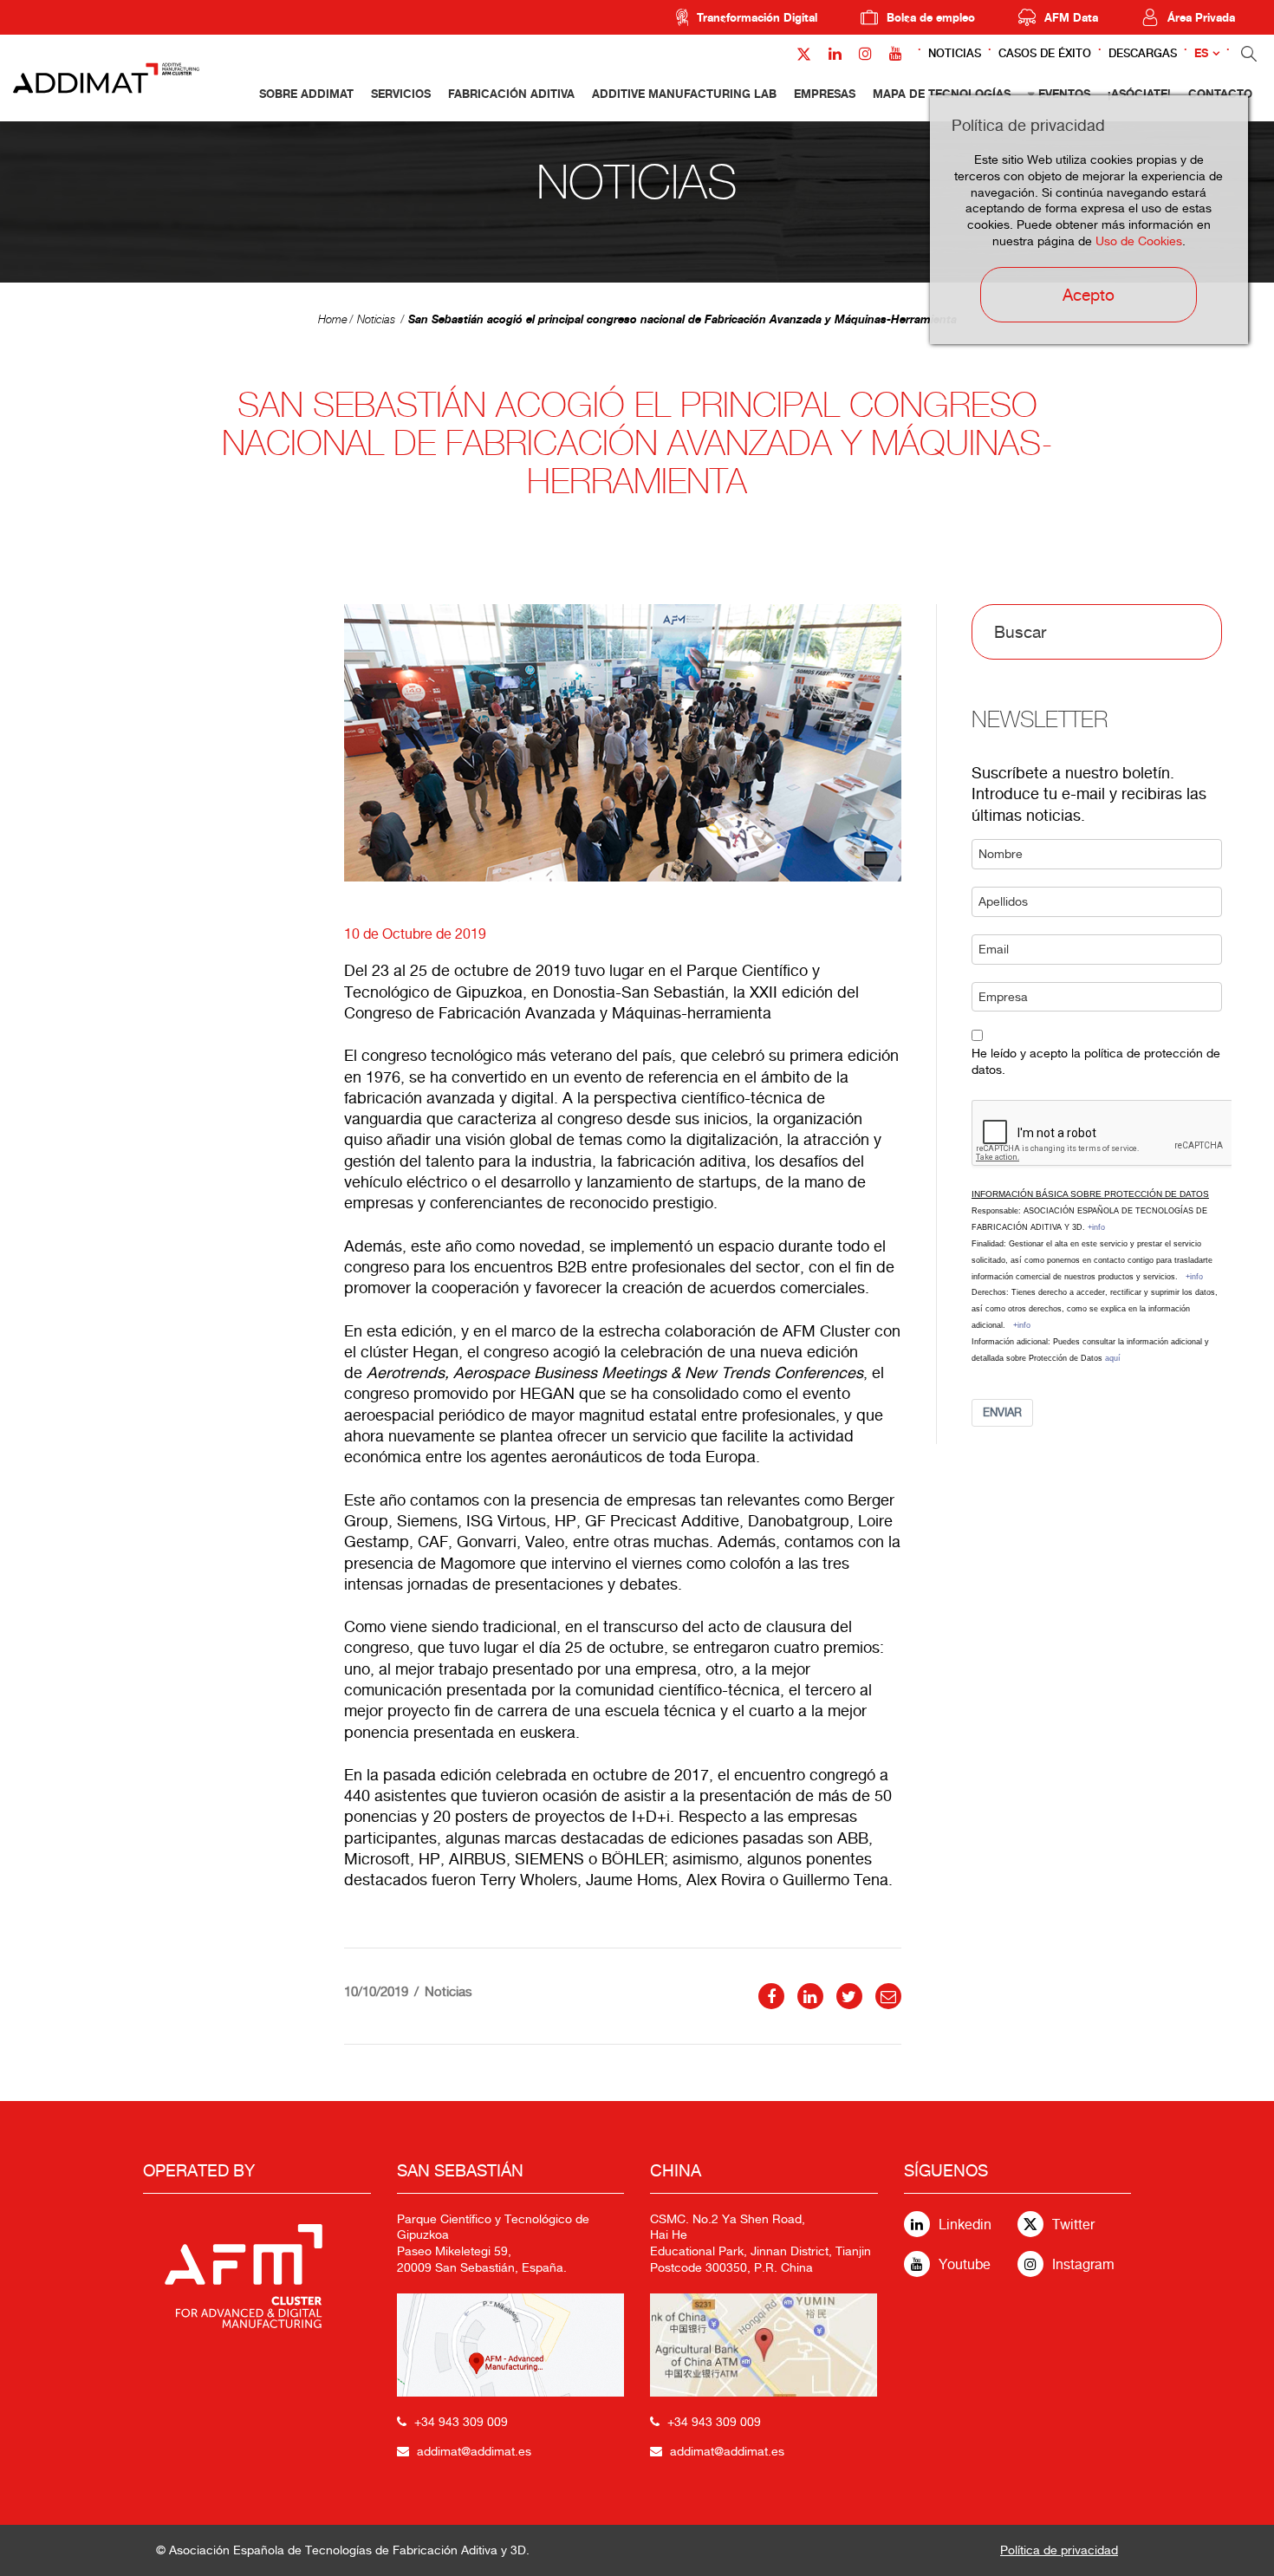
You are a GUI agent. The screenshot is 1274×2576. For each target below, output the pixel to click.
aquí (1113, 1358)
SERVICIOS (401, 94)
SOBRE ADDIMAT (306, 94)
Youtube (965, 2264)
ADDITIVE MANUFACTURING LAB (684, 94)
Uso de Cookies (1139, 241)
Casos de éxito (1045, 53)
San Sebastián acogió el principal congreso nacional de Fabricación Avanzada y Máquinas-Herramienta (682, 319)
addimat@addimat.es (474, 2451)
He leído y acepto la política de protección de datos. (1096, 1061)
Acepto (1089, 295)
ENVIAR (1002, 1412)
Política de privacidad (1059, 2550)
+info (1096, 1227)
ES (1201, 53)
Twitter (1073, 2225)
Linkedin (965, 2225)
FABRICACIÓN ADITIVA (511, 94)
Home (333, 319)
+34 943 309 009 (461, 2422)
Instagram (1083, 2264)
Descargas (1143, 53)
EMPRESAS (825, 94)
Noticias (955, 53)
